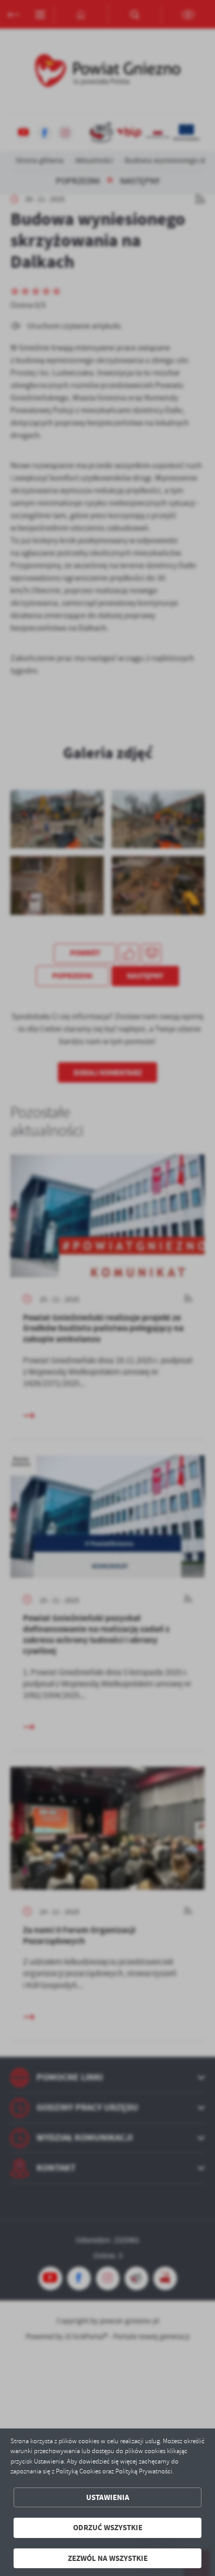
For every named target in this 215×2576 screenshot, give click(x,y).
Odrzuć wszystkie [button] (108, 2528)
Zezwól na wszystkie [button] (108, 2558)
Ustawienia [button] (108, 2497)
